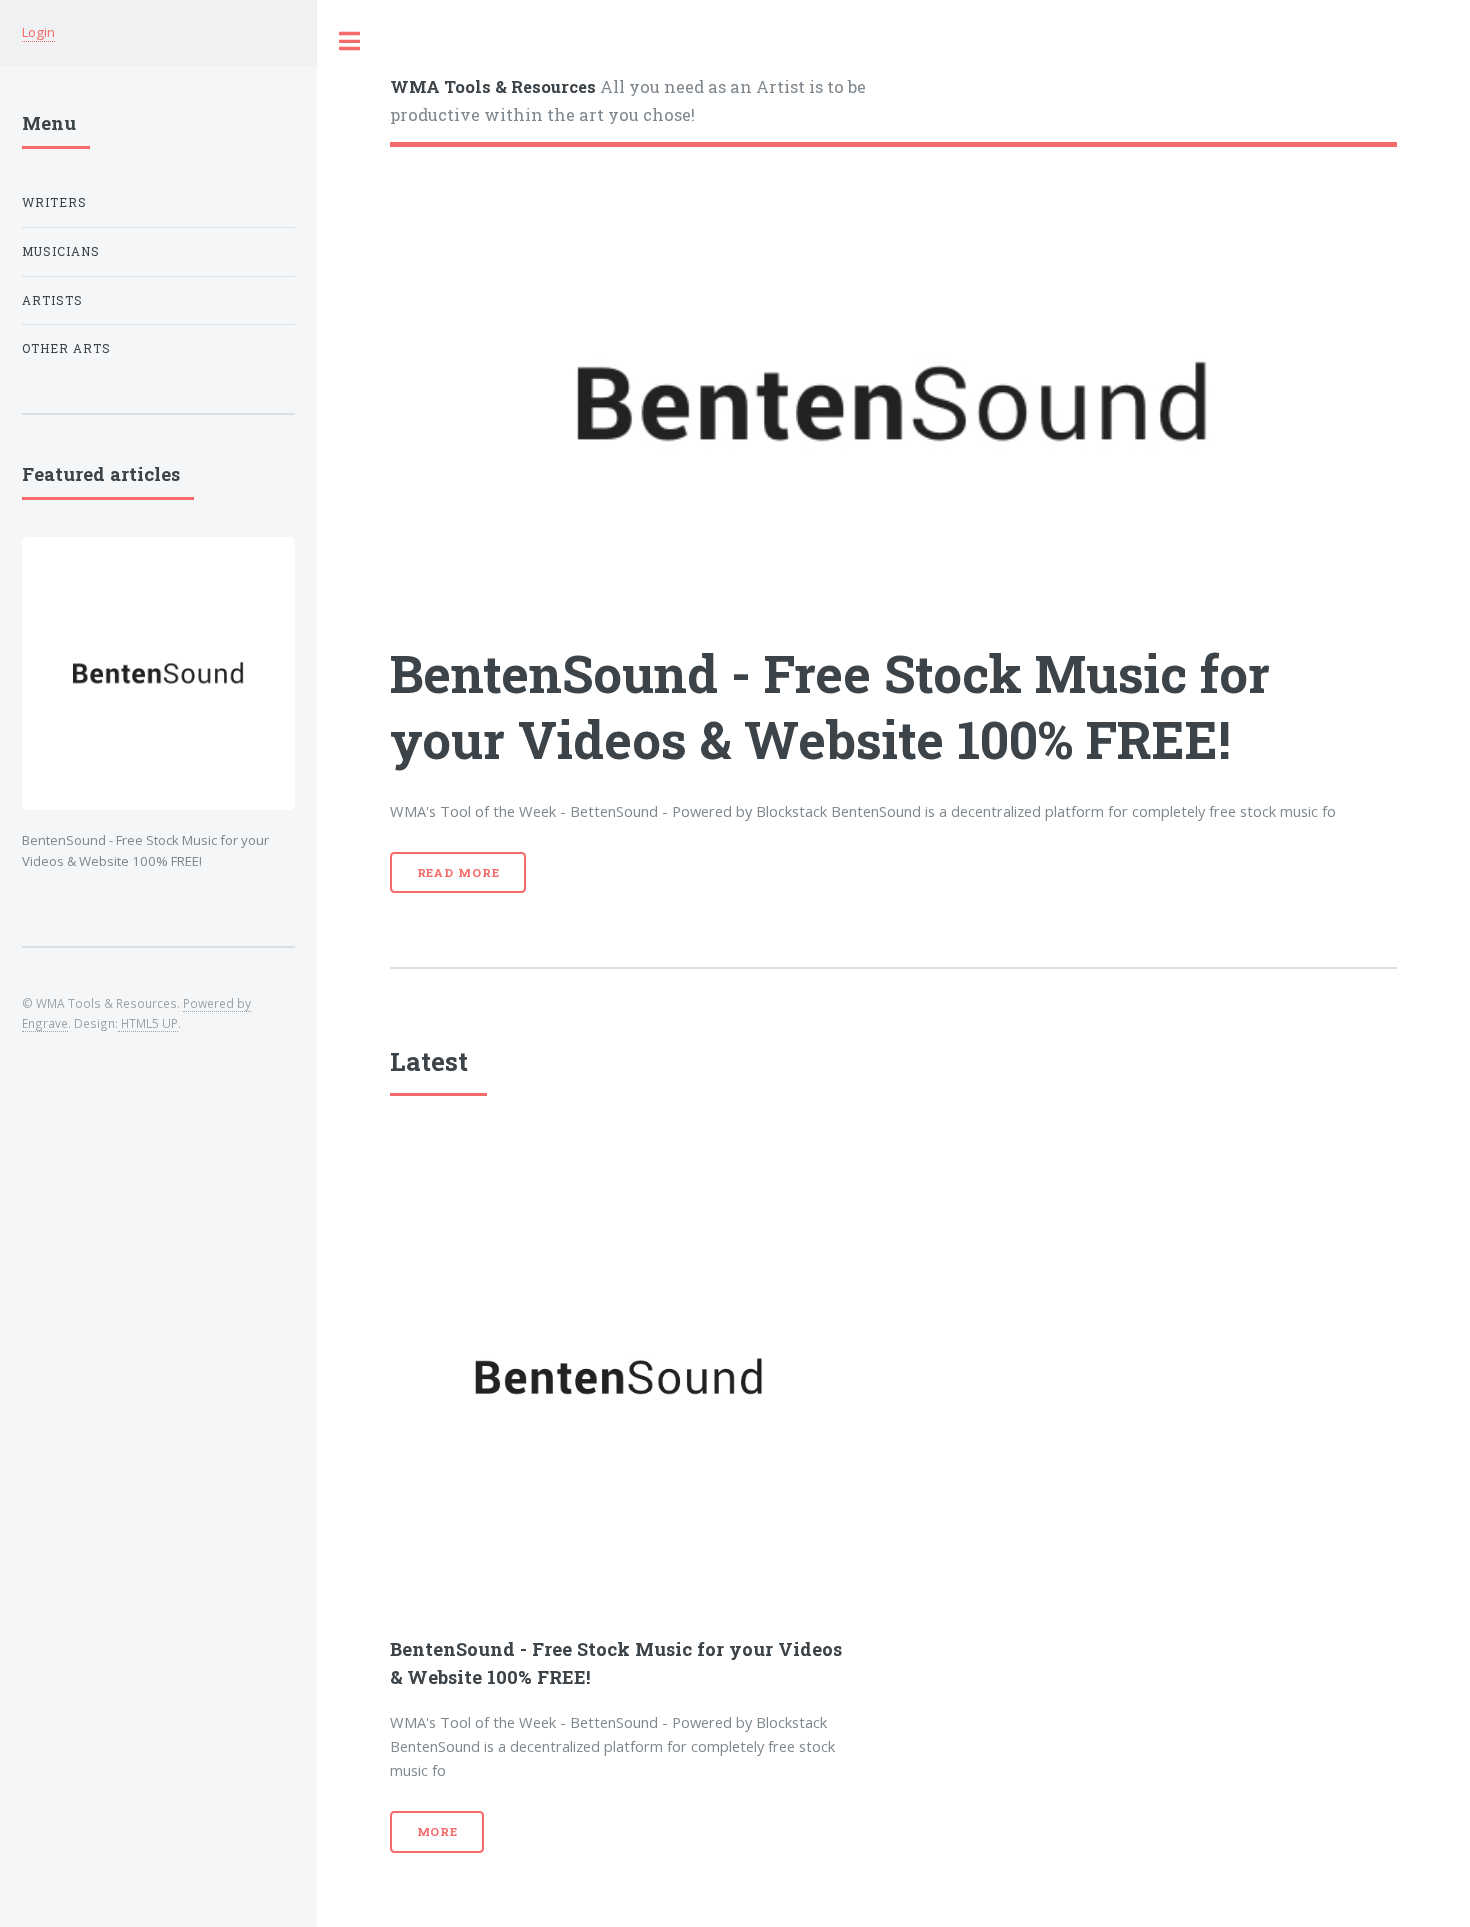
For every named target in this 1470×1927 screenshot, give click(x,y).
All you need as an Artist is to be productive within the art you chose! (628, 100)
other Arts (66, 348)
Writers (54, 202)
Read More (458, 872)
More (438, 1831)
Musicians (61, 251)
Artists (52, 300)
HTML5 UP (148, 1023)
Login (38, 32)
